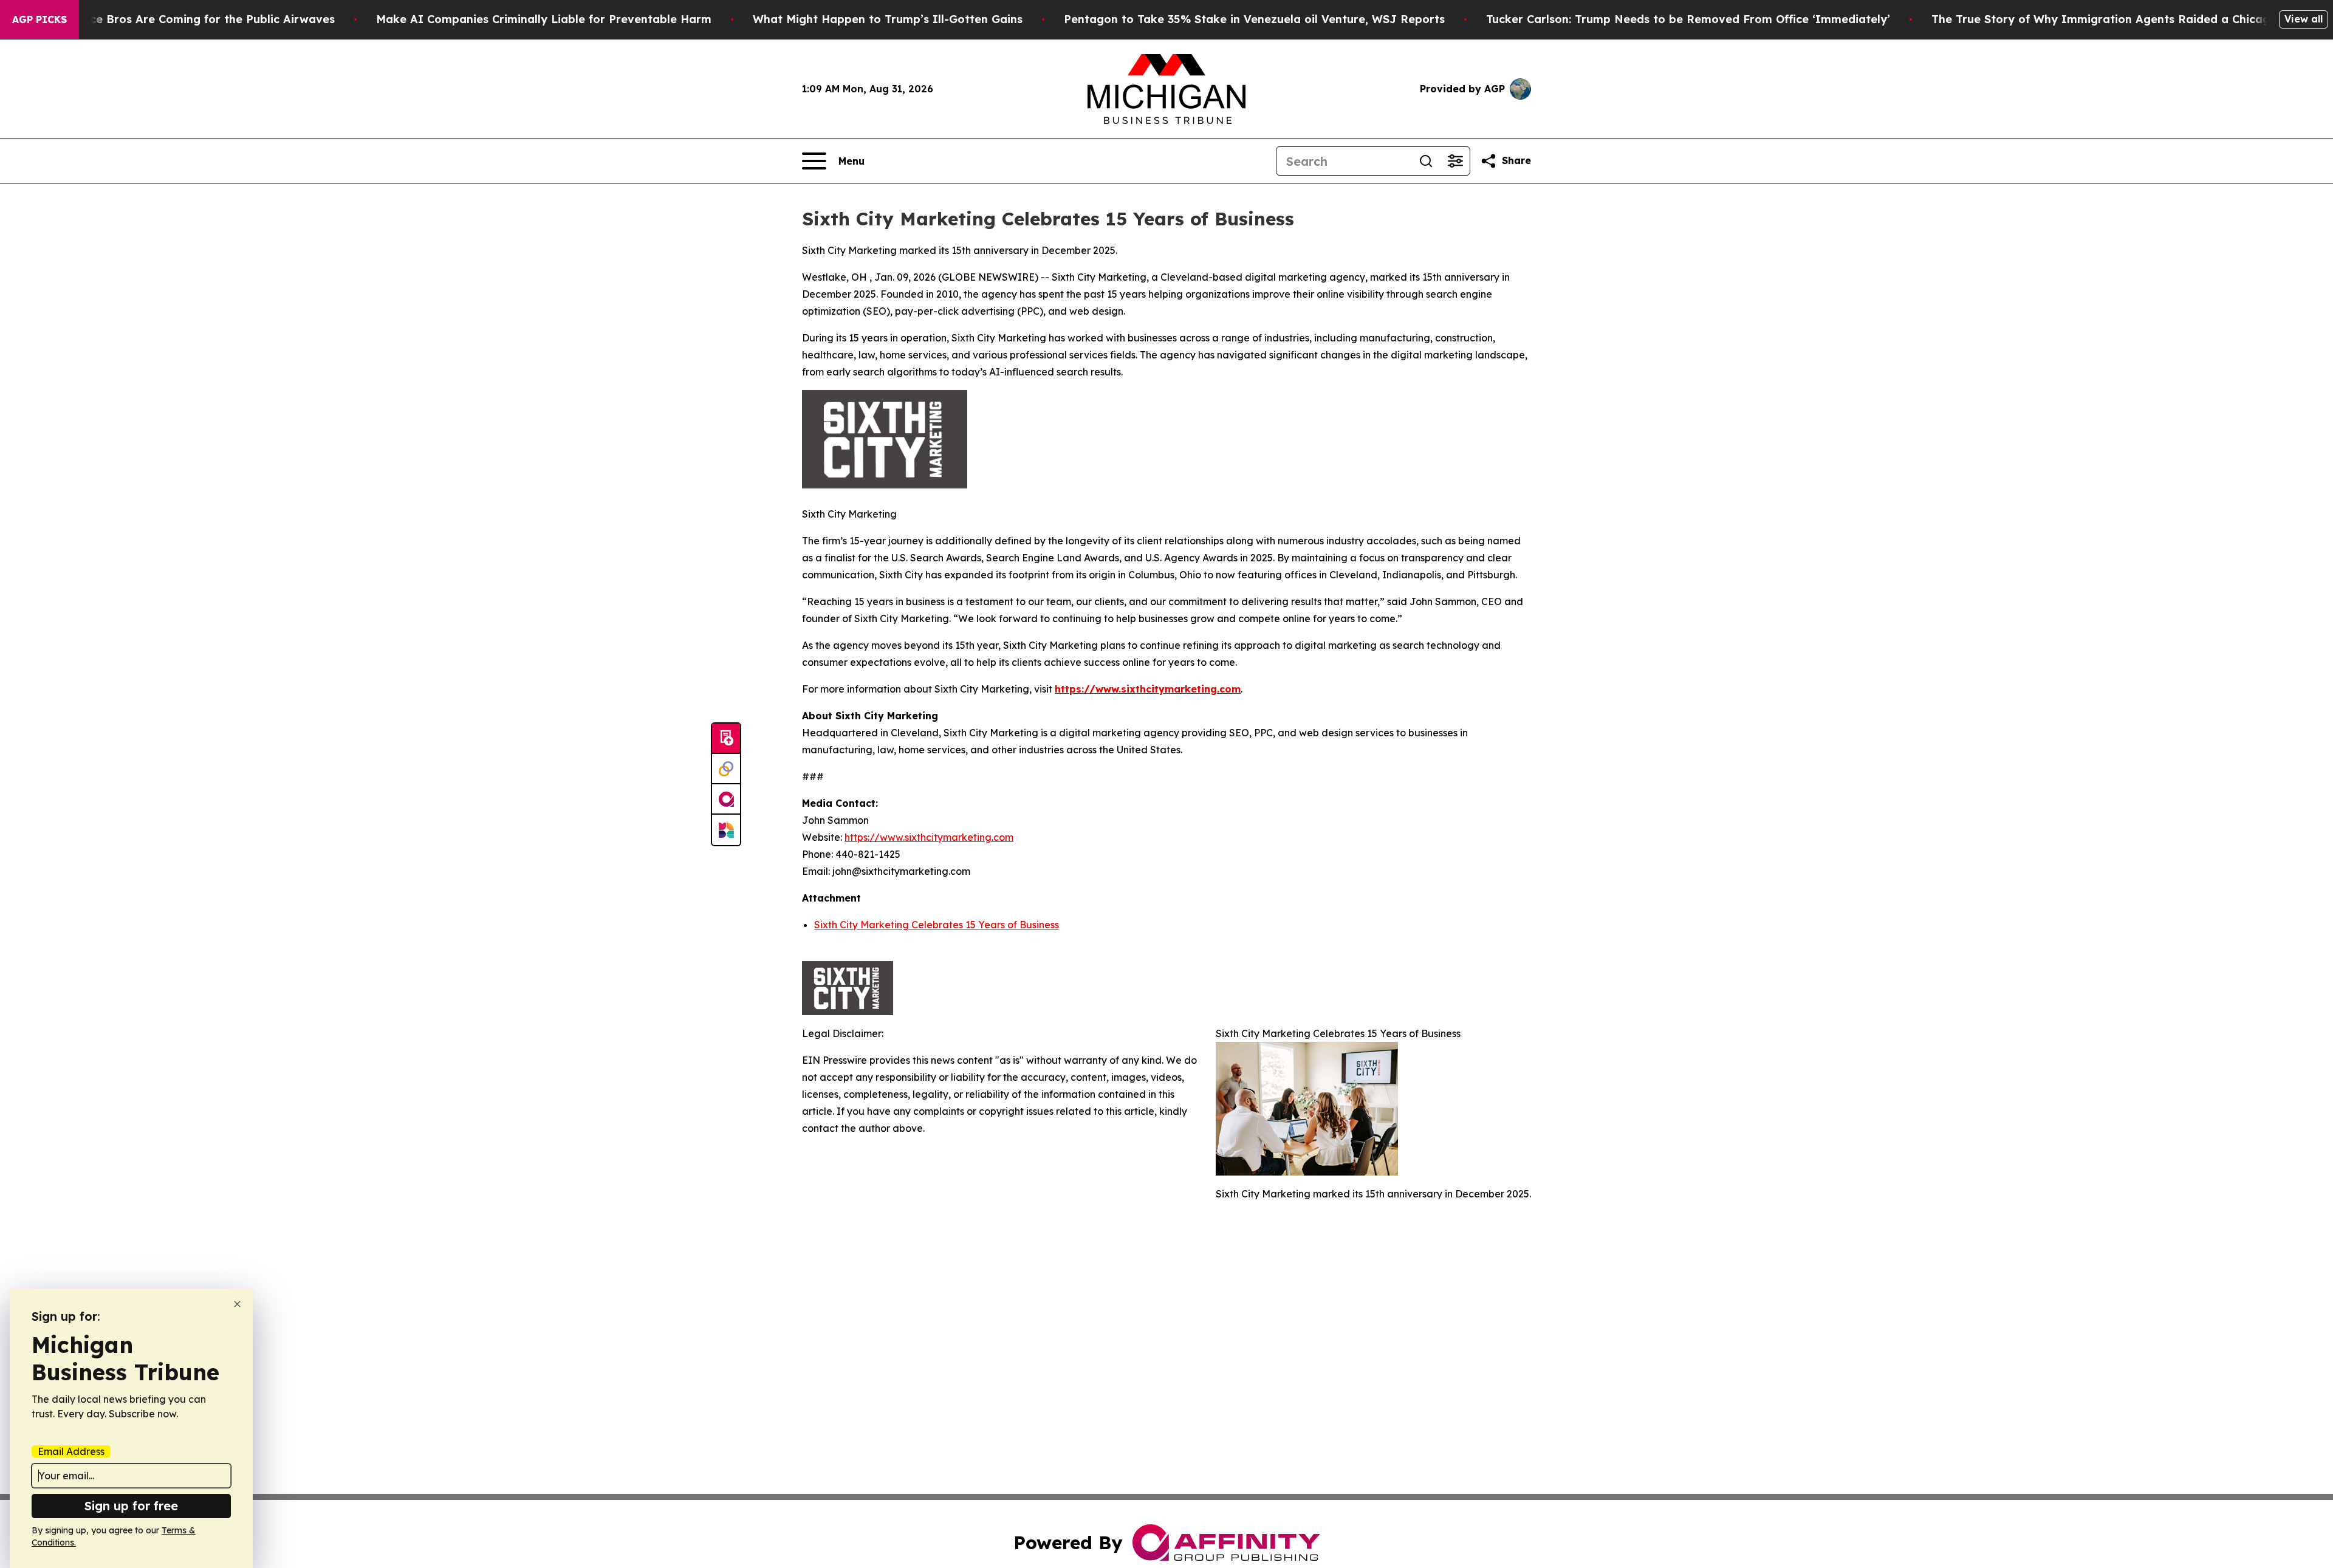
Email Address (71, 1451)
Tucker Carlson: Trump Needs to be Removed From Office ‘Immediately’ (1688, 19)
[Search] (1426, 161)
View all (2304, 19)
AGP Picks (39, 19)
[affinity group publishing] (726, 799)
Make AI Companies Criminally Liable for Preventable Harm (544, 19)
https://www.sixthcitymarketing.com (929, 837)
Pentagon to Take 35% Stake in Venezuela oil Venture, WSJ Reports (1254, 19)
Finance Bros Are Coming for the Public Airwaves (197, 19)
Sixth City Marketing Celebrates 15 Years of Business (937, 925)
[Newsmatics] (726, 830)
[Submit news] (726, 739)
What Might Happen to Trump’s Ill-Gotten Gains (888, 19)
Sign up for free (131, 1506)
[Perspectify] (726, 769)
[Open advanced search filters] (1455, 161)
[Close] (237, 1304)
